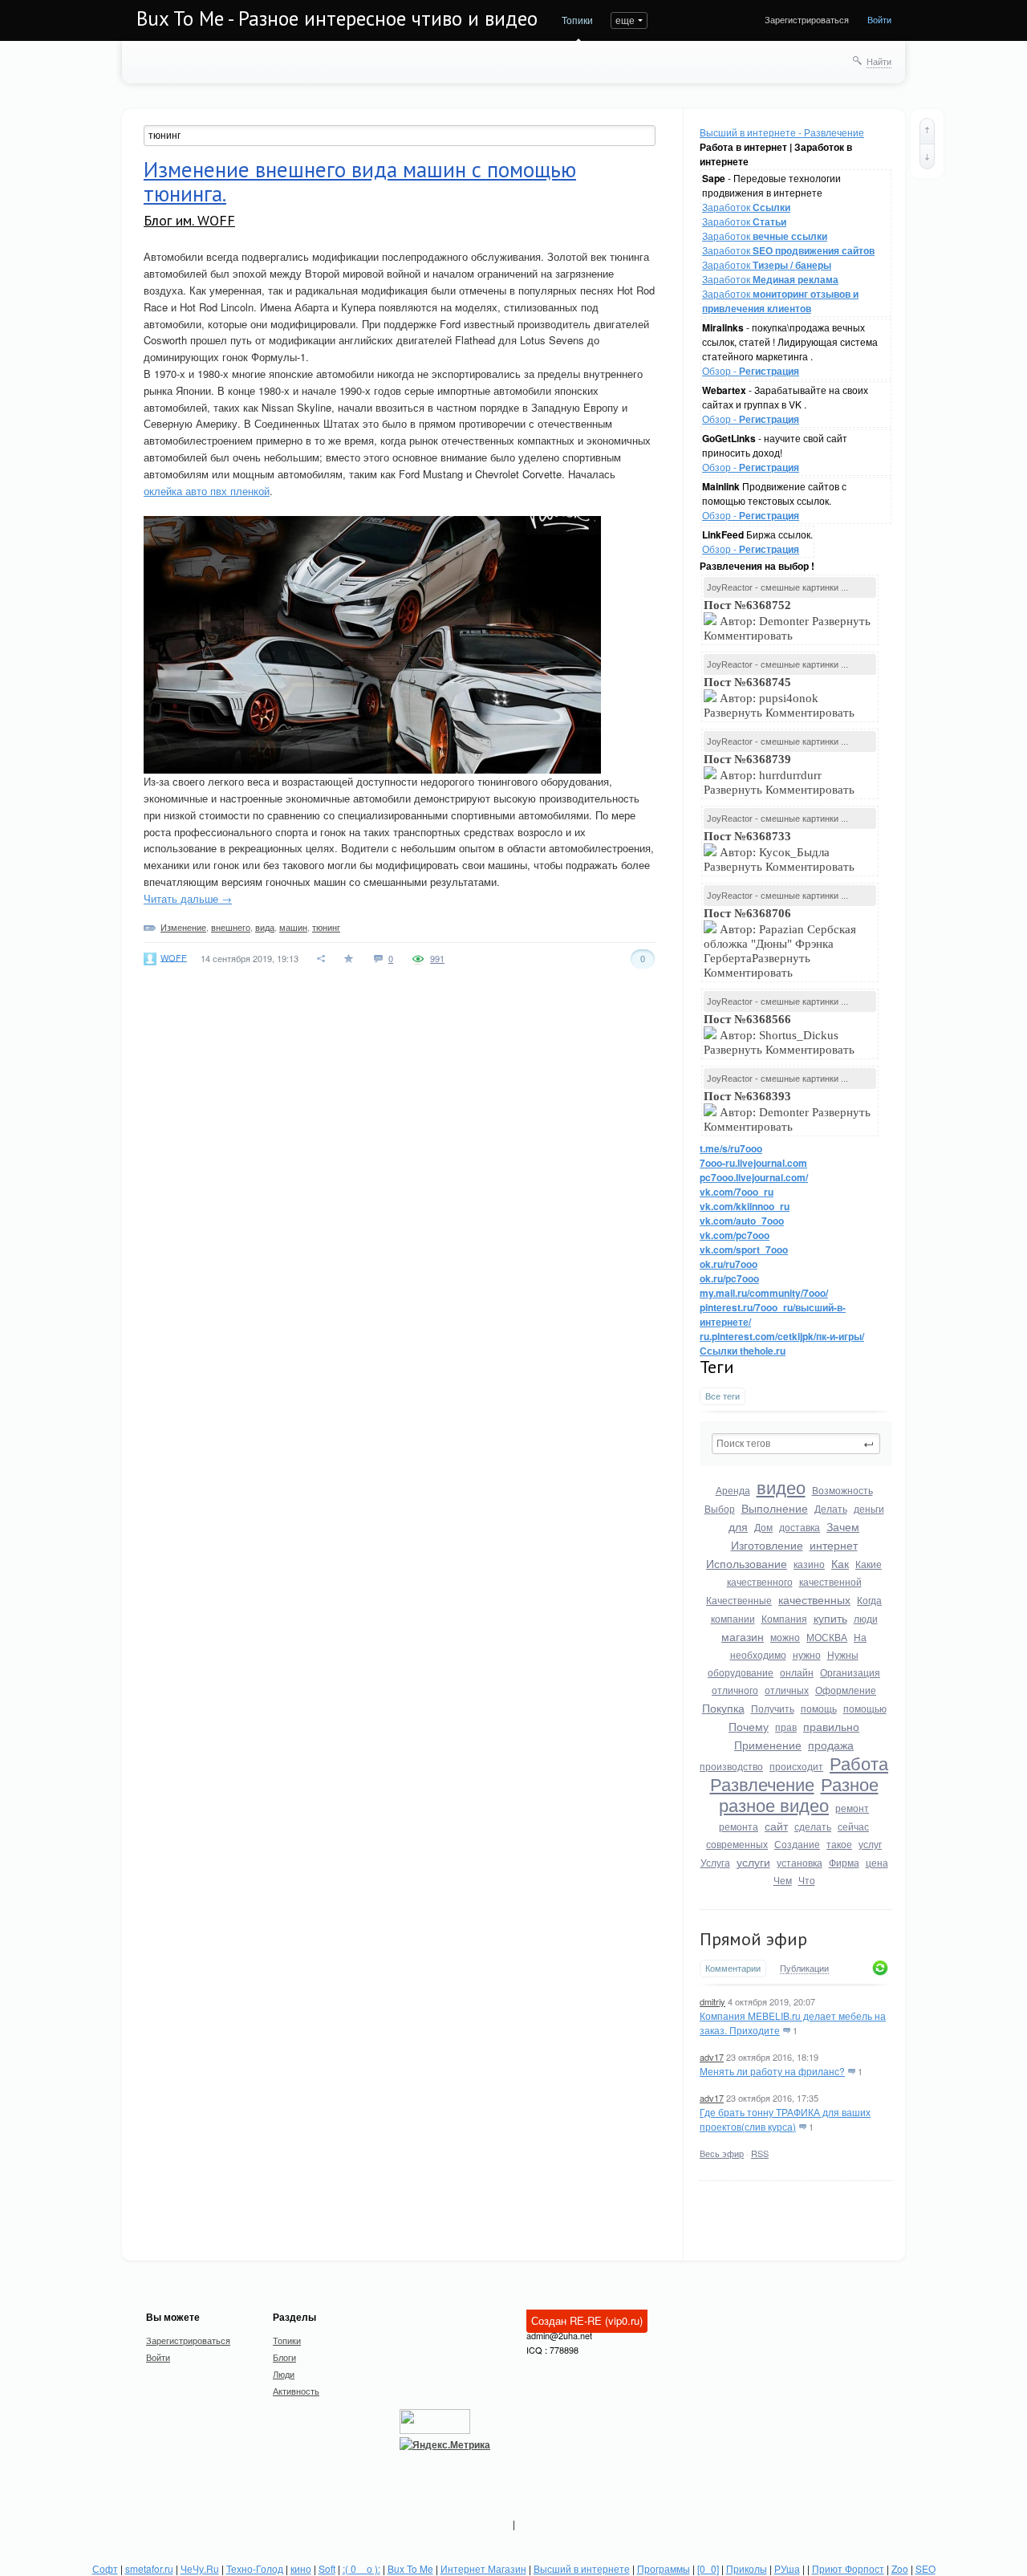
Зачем (843, 1526)
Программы (664, 2568)
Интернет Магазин (483, 2568)
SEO (926, 2568)
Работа (859, 1763)
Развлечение (762, 1784)
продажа (831, 1745)
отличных (787, 1690)
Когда (869, 1600)
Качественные (739, 1600)
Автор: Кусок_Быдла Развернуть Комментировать (781, 851)
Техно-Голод (255, 2568)
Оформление (846, 1690)
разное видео (774, 1804)
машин (293, 927)
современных (737, 1844)
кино (301, 2568)
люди (866, 1618)
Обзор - (751, 370)
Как (840, 1563)
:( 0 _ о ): (361, 2568)
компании (733, 1618)
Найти (879, 61)
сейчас (853, 1826)
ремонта (739, 1826)
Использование (747, 1563)
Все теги (723, 1396)
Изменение (183, 927)
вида (265, 927)
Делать (831, 1508)
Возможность (842, 1490)
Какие (869, 1564)
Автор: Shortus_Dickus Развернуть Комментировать (781, 1034)
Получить (773, 1708)
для (738, 1526)
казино (809, 1564)
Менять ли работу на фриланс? (772, 2071)
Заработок (746, 207)
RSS (760, 2153)
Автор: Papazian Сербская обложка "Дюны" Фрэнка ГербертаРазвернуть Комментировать (780, 943)
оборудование (741, 1672)
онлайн (797, 1672)
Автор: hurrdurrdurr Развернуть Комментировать (781, 774)
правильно (831, 1726)
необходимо (758, 1654)
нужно (807, 1654)
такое (839, 1844)
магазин (743, 1636)
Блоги (284, 2357)
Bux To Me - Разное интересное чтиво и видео (337, 18)
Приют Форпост (848, 2568)
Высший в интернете (582, 2568)
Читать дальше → (188, 898)
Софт (105, 2568)
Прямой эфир (753, 1939)
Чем (783, 1880)
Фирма (844, 1862)
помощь (819, 1708)
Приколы (747, 2568)
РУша (787, 2568)
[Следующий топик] (927, 156)
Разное (850, 1784)
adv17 (712, 2057)
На (860, 1637)
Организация (850, 1672)
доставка (800, 1527)
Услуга (715, 1862)
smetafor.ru (149, 2568)
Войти (879, 19)
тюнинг (326, 927)
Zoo (900, 2568)
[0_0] (708, 2568)
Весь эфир (722, 2153)
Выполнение (775, 1508)
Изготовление (767, 1545)
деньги (869, 1508)
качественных (814, 1599)
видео (781, 1487)
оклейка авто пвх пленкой (207, 491)
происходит (796, 1766)
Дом (763, 1527)
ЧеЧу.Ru (200, 2568)
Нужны (843, 1654)
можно (785, 1637)
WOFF (174, 957)
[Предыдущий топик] (927, 131)
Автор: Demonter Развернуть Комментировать (787, 620)
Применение (768, 1745)
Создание (797, 1844)
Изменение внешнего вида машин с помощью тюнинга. (360, 181)
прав (786, 1727)
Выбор (720, 1508)
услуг (870, 1844)
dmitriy (712, 2001)
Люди (284, 2374)
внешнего (231, 927)
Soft (327, 2568)
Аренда (733, 1490)
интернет (834, 1545)
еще (625, 20)
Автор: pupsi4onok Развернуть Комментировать (781, 697)
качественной (830, 1581)
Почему (749, 1726)
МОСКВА (827, 1637)
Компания (784, 1618)
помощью (865, 1708)
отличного (735, 1690)
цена (877, 1862)
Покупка (723, 1708)
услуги (753, 1862)
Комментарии (733, 1968)
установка (800, 1862)
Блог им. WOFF (189, 220)
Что (807, 1880)
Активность (296, 2391)
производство (731, 1766)
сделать (813, 1826)
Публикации (804, 1969)
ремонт (852, 1808)
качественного (760, 1581)
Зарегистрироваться (807, 19)
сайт (776, 1826)
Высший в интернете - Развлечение (782, 132)
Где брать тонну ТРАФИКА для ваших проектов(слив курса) (785, 2119)
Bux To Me (410, 2568)
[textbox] (796, 1444)
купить (830, 1618)
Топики (577, 20)
